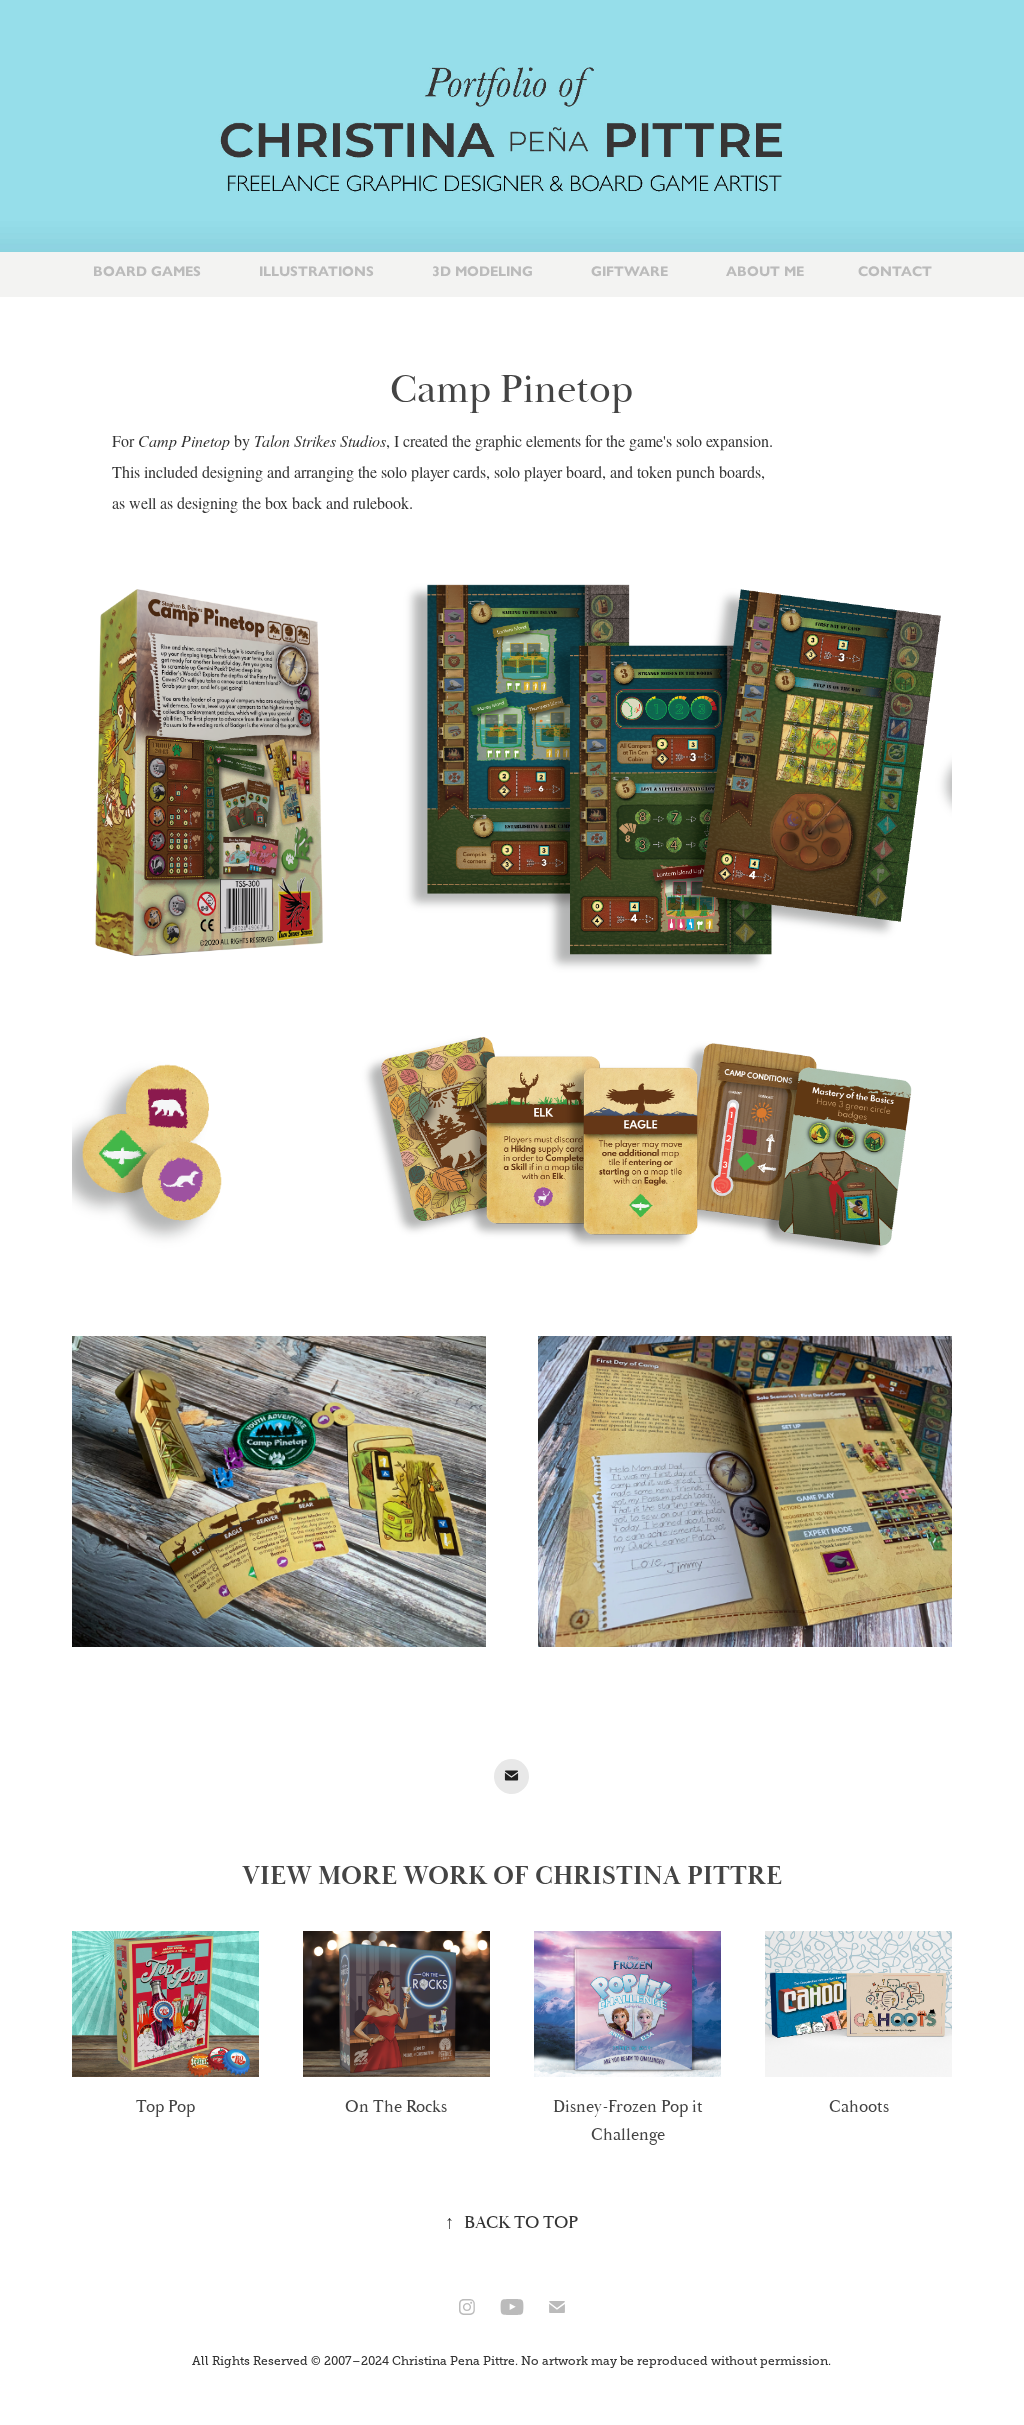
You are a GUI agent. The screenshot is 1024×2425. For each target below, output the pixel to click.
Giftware (629, 271)
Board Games (147, 271)
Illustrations (316, 271)
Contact (895, 271)
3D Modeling (482, 271)
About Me (765, 271)
